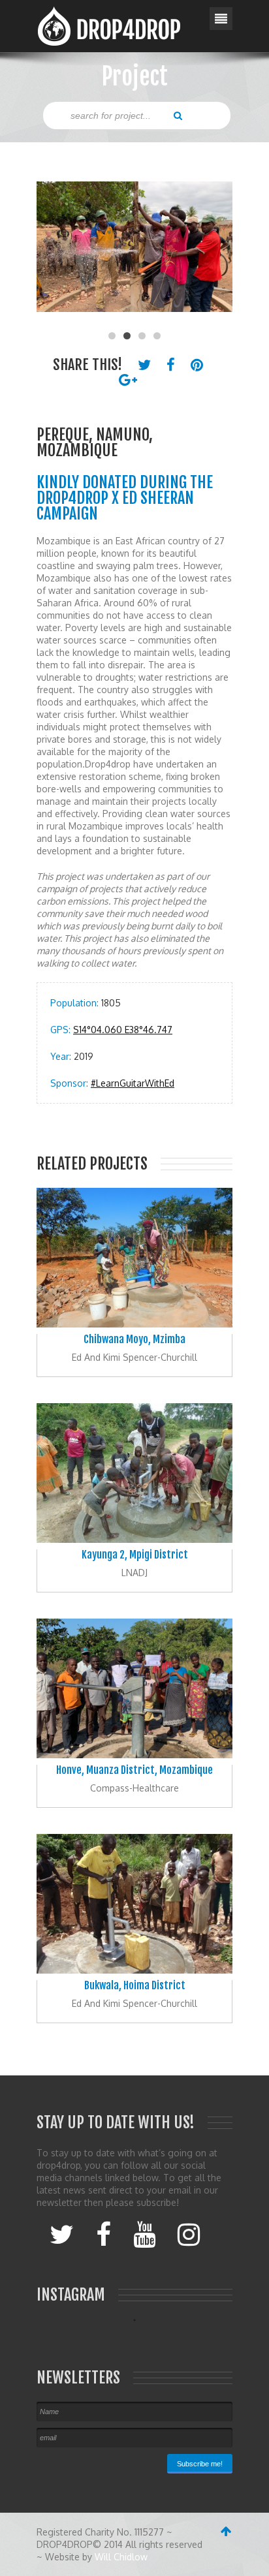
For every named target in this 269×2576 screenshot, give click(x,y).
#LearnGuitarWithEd (133, 1083)
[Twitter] (62, 2233)
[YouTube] (144, 2233)
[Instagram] (189, 2233)
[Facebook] (103, 2233)
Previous (53, 253)
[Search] (178, 115)
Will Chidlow (121, 2557)
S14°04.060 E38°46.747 (123, 1030)
